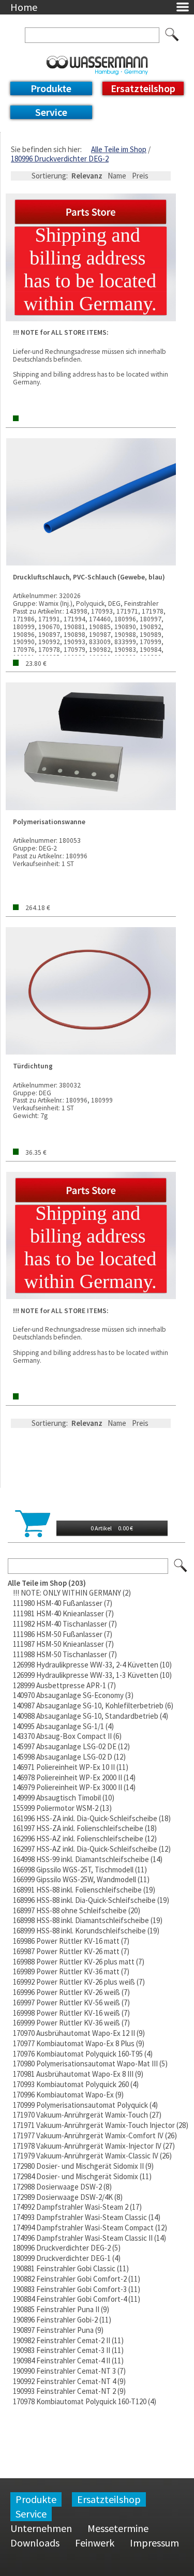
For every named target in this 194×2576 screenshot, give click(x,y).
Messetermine (118, 2528)
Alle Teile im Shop (119, 149)
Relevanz (87, 176)
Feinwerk (95, 2543)
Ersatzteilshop (143, 88)
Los (181, 1566)
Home (24, 7)
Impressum (154, 2543)
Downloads (35, 2543)
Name (117, 176)
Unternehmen (41, 2528)
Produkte (51, 88)
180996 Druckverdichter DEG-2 (60, 159)
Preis (140, 176)
